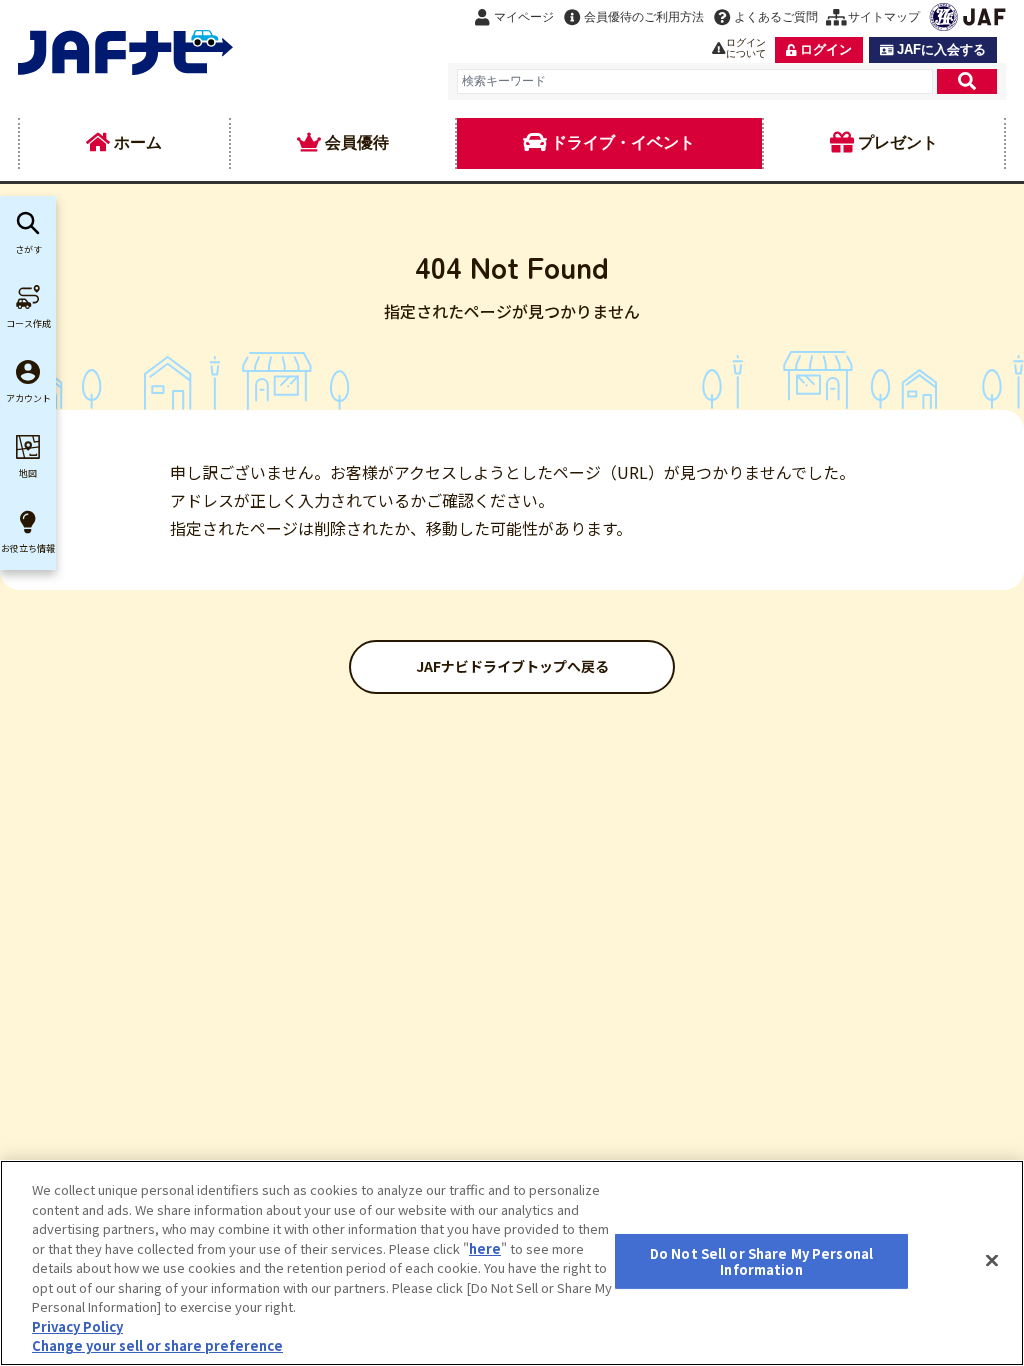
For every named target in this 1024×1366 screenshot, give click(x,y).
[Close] (992, 1261)
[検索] (967, 81)
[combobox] (695, 81)
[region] (512, 1263)
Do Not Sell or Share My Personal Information (761, 1261)
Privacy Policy (77, 1326)
